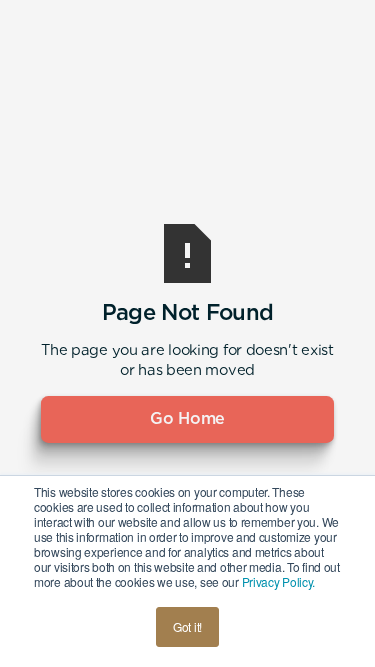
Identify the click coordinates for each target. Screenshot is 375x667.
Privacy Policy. (279, 581)
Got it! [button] (187, 626)
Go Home (187, 418)
